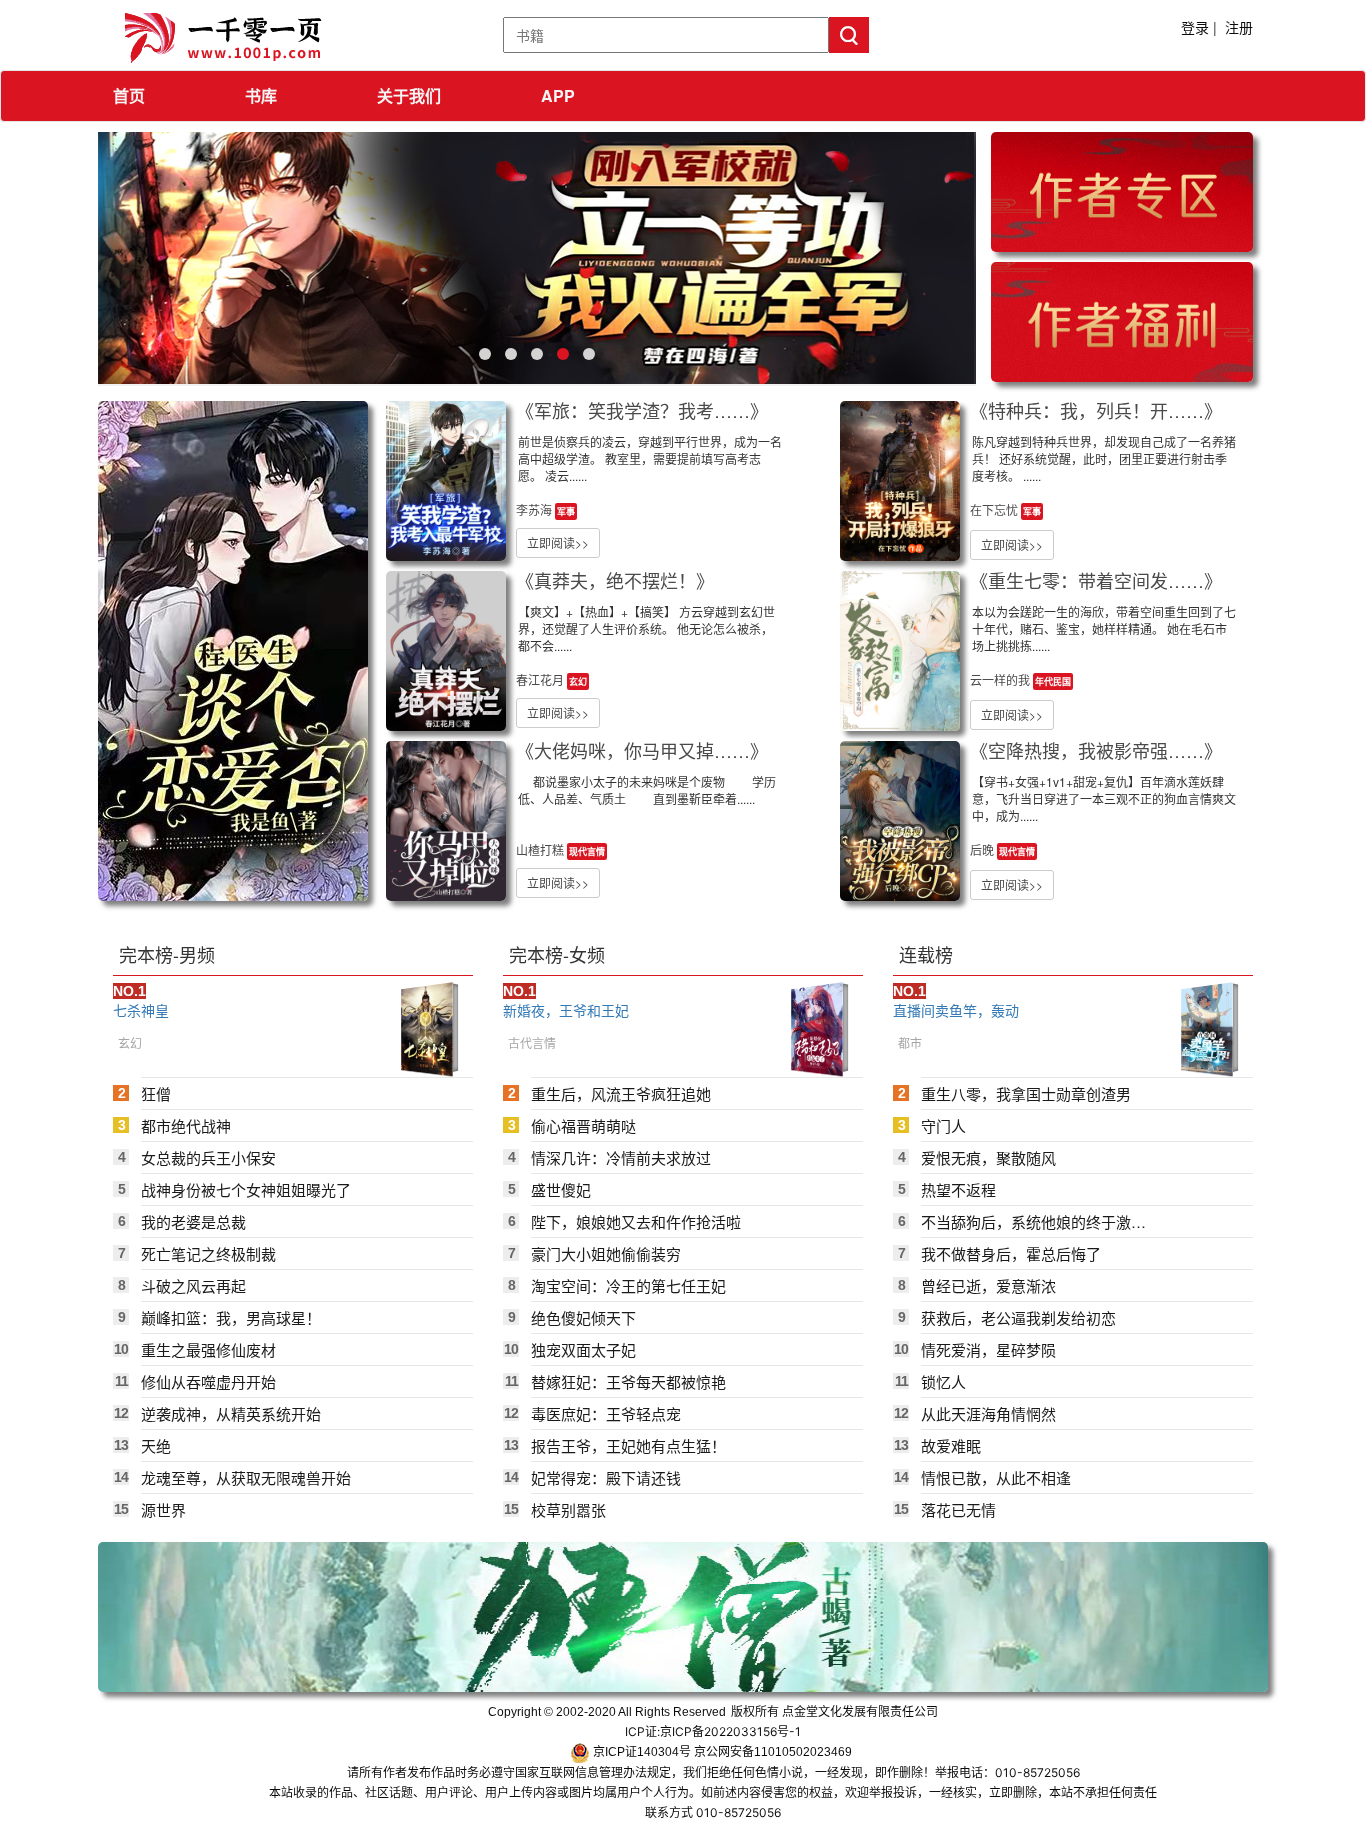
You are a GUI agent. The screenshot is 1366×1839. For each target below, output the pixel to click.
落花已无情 (958, 1509)
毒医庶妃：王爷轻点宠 (606, 1413)
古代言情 (532, 1042)
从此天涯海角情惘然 (988, 1413)
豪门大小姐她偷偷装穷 (606, 1253)
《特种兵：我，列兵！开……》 (1096, 410)
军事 (566, 511)
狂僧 (156, 1093)
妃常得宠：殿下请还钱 (606, 1477)
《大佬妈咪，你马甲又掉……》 (642, 750)
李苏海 (535, 509)
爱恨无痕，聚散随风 (988, 1157)
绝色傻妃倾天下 (583, 1317)
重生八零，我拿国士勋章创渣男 (1026, 1093)
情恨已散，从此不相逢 (996, 1477)
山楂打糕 (541, 849)
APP (558, 95)
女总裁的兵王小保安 (208, 1157)
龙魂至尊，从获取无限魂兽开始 (246, 1477)
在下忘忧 (995, 509)
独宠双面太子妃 (583, 1349)
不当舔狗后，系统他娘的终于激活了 (1033, 1221)
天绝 (156, 1445)
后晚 (983, 849)
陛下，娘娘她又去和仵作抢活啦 (636, 1221)
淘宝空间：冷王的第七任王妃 (628, 1285)
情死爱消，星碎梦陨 (988, 1349)
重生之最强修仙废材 (208, 1349)
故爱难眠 (951, 1445)
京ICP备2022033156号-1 (730, 1731)
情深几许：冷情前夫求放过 (621, 1157)
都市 (910, 1042)
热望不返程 (958, 1189)
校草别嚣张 (568, 1509)
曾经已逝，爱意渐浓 (988, 1285)
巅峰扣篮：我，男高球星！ (231, 1317)
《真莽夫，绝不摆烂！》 (615, 580)
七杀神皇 (141, 1010)
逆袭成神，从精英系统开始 (231, 1413)
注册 (1239, 27)
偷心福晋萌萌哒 (583, 1125)
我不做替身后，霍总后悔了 (1011, 1253)
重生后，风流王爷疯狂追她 (621, 1093)
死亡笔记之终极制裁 (208, 1253)
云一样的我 (1001, 679)
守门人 (943, 1125)
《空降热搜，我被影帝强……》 (1096, 750)
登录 (1195, 27)
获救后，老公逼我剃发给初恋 (1018, 1317)
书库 (261, 95)
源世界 (163, 1509)
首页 (129, 95)
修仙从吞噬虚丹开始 (208, 1381)
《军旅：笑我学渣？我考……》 (642, 410)
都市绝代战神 (186, 1125)
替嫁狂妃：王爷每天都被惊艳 (628, 1381)
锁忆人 (943, 1381)
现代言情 (587, 851)
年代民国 (1053, 681)
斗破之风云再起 (193, 1285)
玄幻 (578, 681)
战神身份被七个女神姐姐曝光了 (246, 1189)
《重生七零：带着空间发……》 (1096, 580)
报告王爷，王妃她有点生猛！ (628, 1445)
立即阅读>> (558, 542)
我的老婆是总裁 (193, 1221)
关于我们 (409, 95)
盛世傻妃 (561, 1189)
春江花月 (541, 679)
